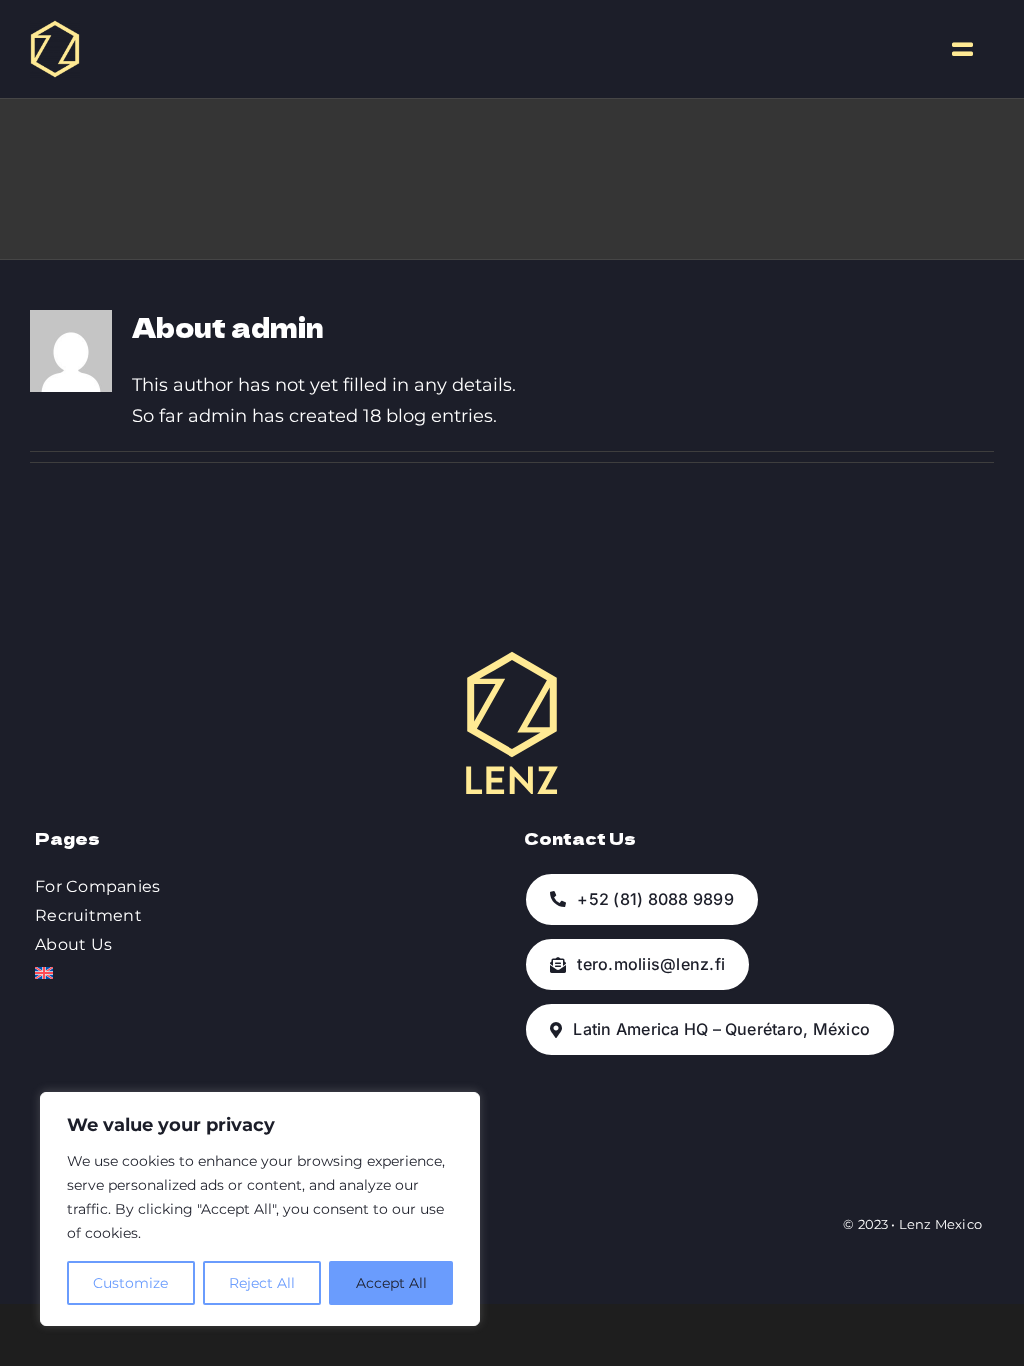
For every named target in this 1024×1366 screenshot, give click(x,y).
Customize (130, 1283)
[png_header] (55, 29)
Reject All (262, 1283)
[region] (260, 1209)
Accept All (391, 1283)
